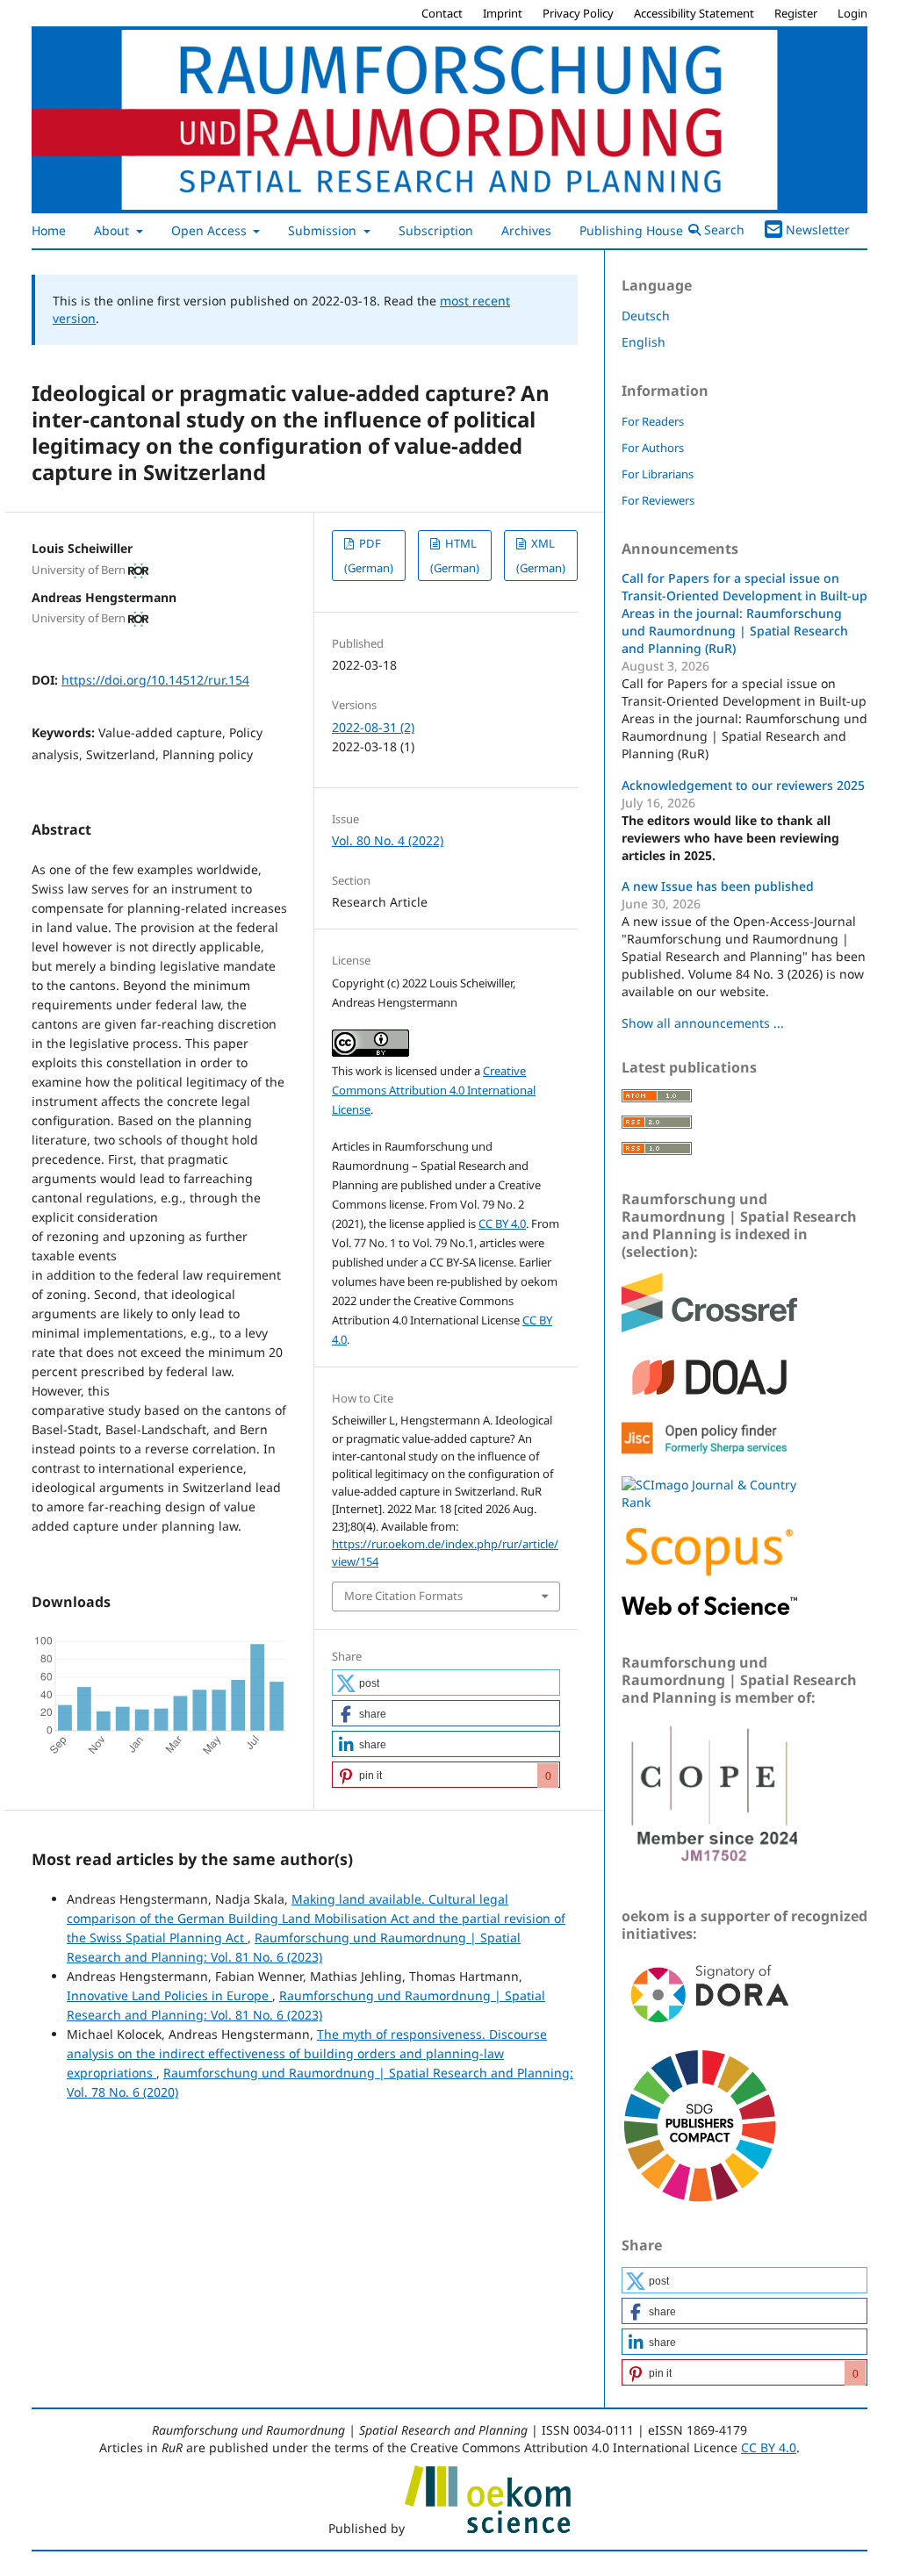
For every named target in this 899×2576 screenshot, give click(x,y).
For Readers (653, 421)
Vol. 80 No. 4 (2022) (388, 840)
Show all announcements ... (703, 1023)
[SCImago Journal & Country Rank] (709, 1502)
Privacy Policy (578, 13)
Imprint (503, 13)
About (113, 230)
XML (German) (541, 556)
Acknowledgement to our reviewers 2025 (743, 785)
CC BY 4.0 (502, 1223)
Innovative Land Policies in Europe (169, 1995)
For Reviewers (658, 500)
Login (852, 13)
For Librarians (658, 474)
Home (49, 230)
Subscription (436, 230)
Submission (324, 230)
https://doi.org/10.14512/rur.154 (155, 680)
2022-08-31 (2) (373, 727)
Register (796, 13)
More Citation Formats (403, 1596)
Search (723, 230)
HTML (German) (455, 556)
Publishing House (633, 230)
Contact (442, 13)
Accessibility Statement (694, 13)
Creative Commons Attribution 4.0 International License (434, 1090)
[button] (446, 1683)
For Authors (653, 448)
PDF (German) (369, 556)
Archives (526, 230)
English (644, 342)
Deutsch (646, 316)
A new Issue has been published (718, 886)
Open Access (211, 230)
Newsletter (818, 230)
